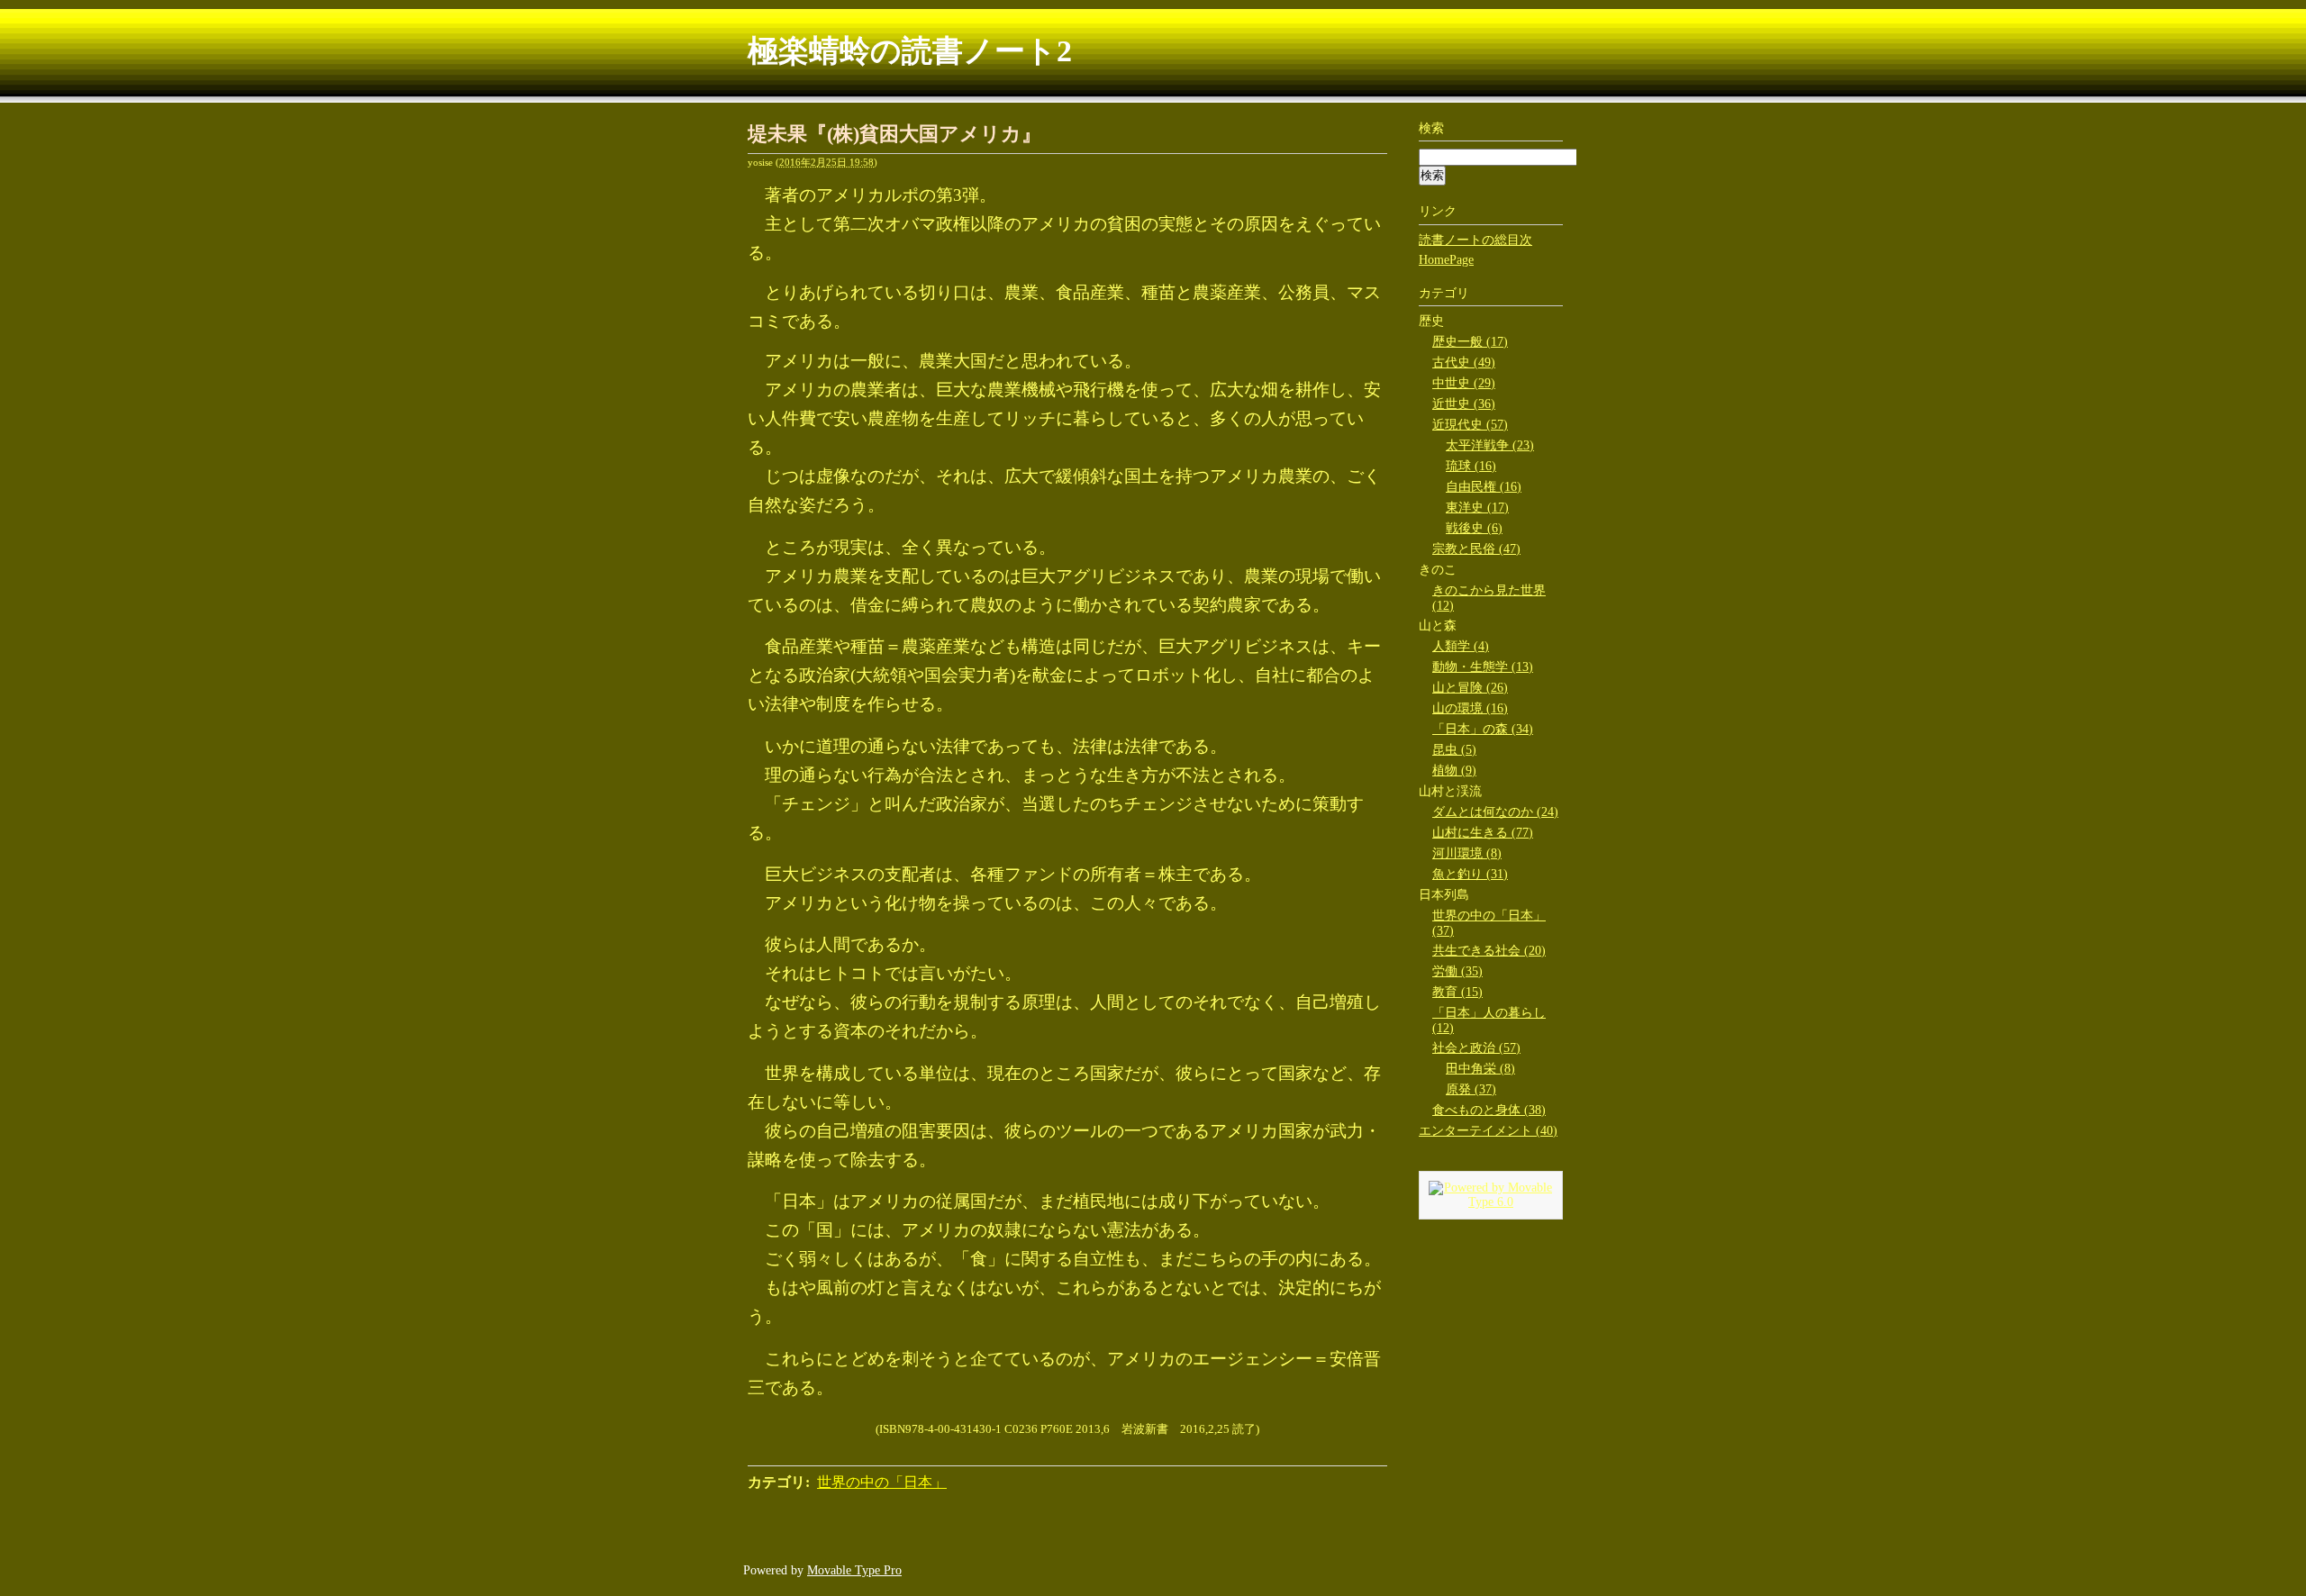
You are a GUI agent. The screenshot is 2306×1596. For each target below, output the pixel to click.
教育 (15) (1457, 992)
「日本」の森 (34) (1483, 729)
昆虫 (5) (1454, 750)
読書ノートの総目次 (1475, 240)
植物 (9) (1454, 771)
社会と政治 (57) (1476, 1048)
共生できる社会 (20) (1489, 951)
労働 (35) (1457, 971)
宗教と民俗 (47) (1476, 549)
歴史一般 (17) (1470, 342)
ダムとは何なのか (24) (1495, 812)
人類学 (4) (1461, 646)
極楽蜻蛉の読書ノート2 (910, 51)
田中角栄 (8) (1480, 1069)
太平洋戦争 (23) (1490, 445)
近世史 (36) (1464, 404)
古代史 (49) (1464, 363)
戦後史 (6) (1474, 528)
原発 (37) (1471, 1089)
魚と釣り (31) (1470, 874)
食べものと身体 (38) (1489, 1110)
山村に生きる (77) (1483, 833)
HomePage (1446, 260)
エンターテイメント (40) (1488, 1131)
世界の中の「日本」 (882, 1482)
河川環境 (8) (1467, 853)
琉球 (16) (1471, 466)
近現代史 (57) (1470, 425)
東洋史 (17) (1477, 508)
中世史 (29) (1464, 383)
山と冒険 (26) (1470, 688)
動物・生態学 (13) (1483, 667)
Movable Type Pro (854, 1570)
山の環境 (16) (1470, 708)
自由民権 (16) (1484, 487)
